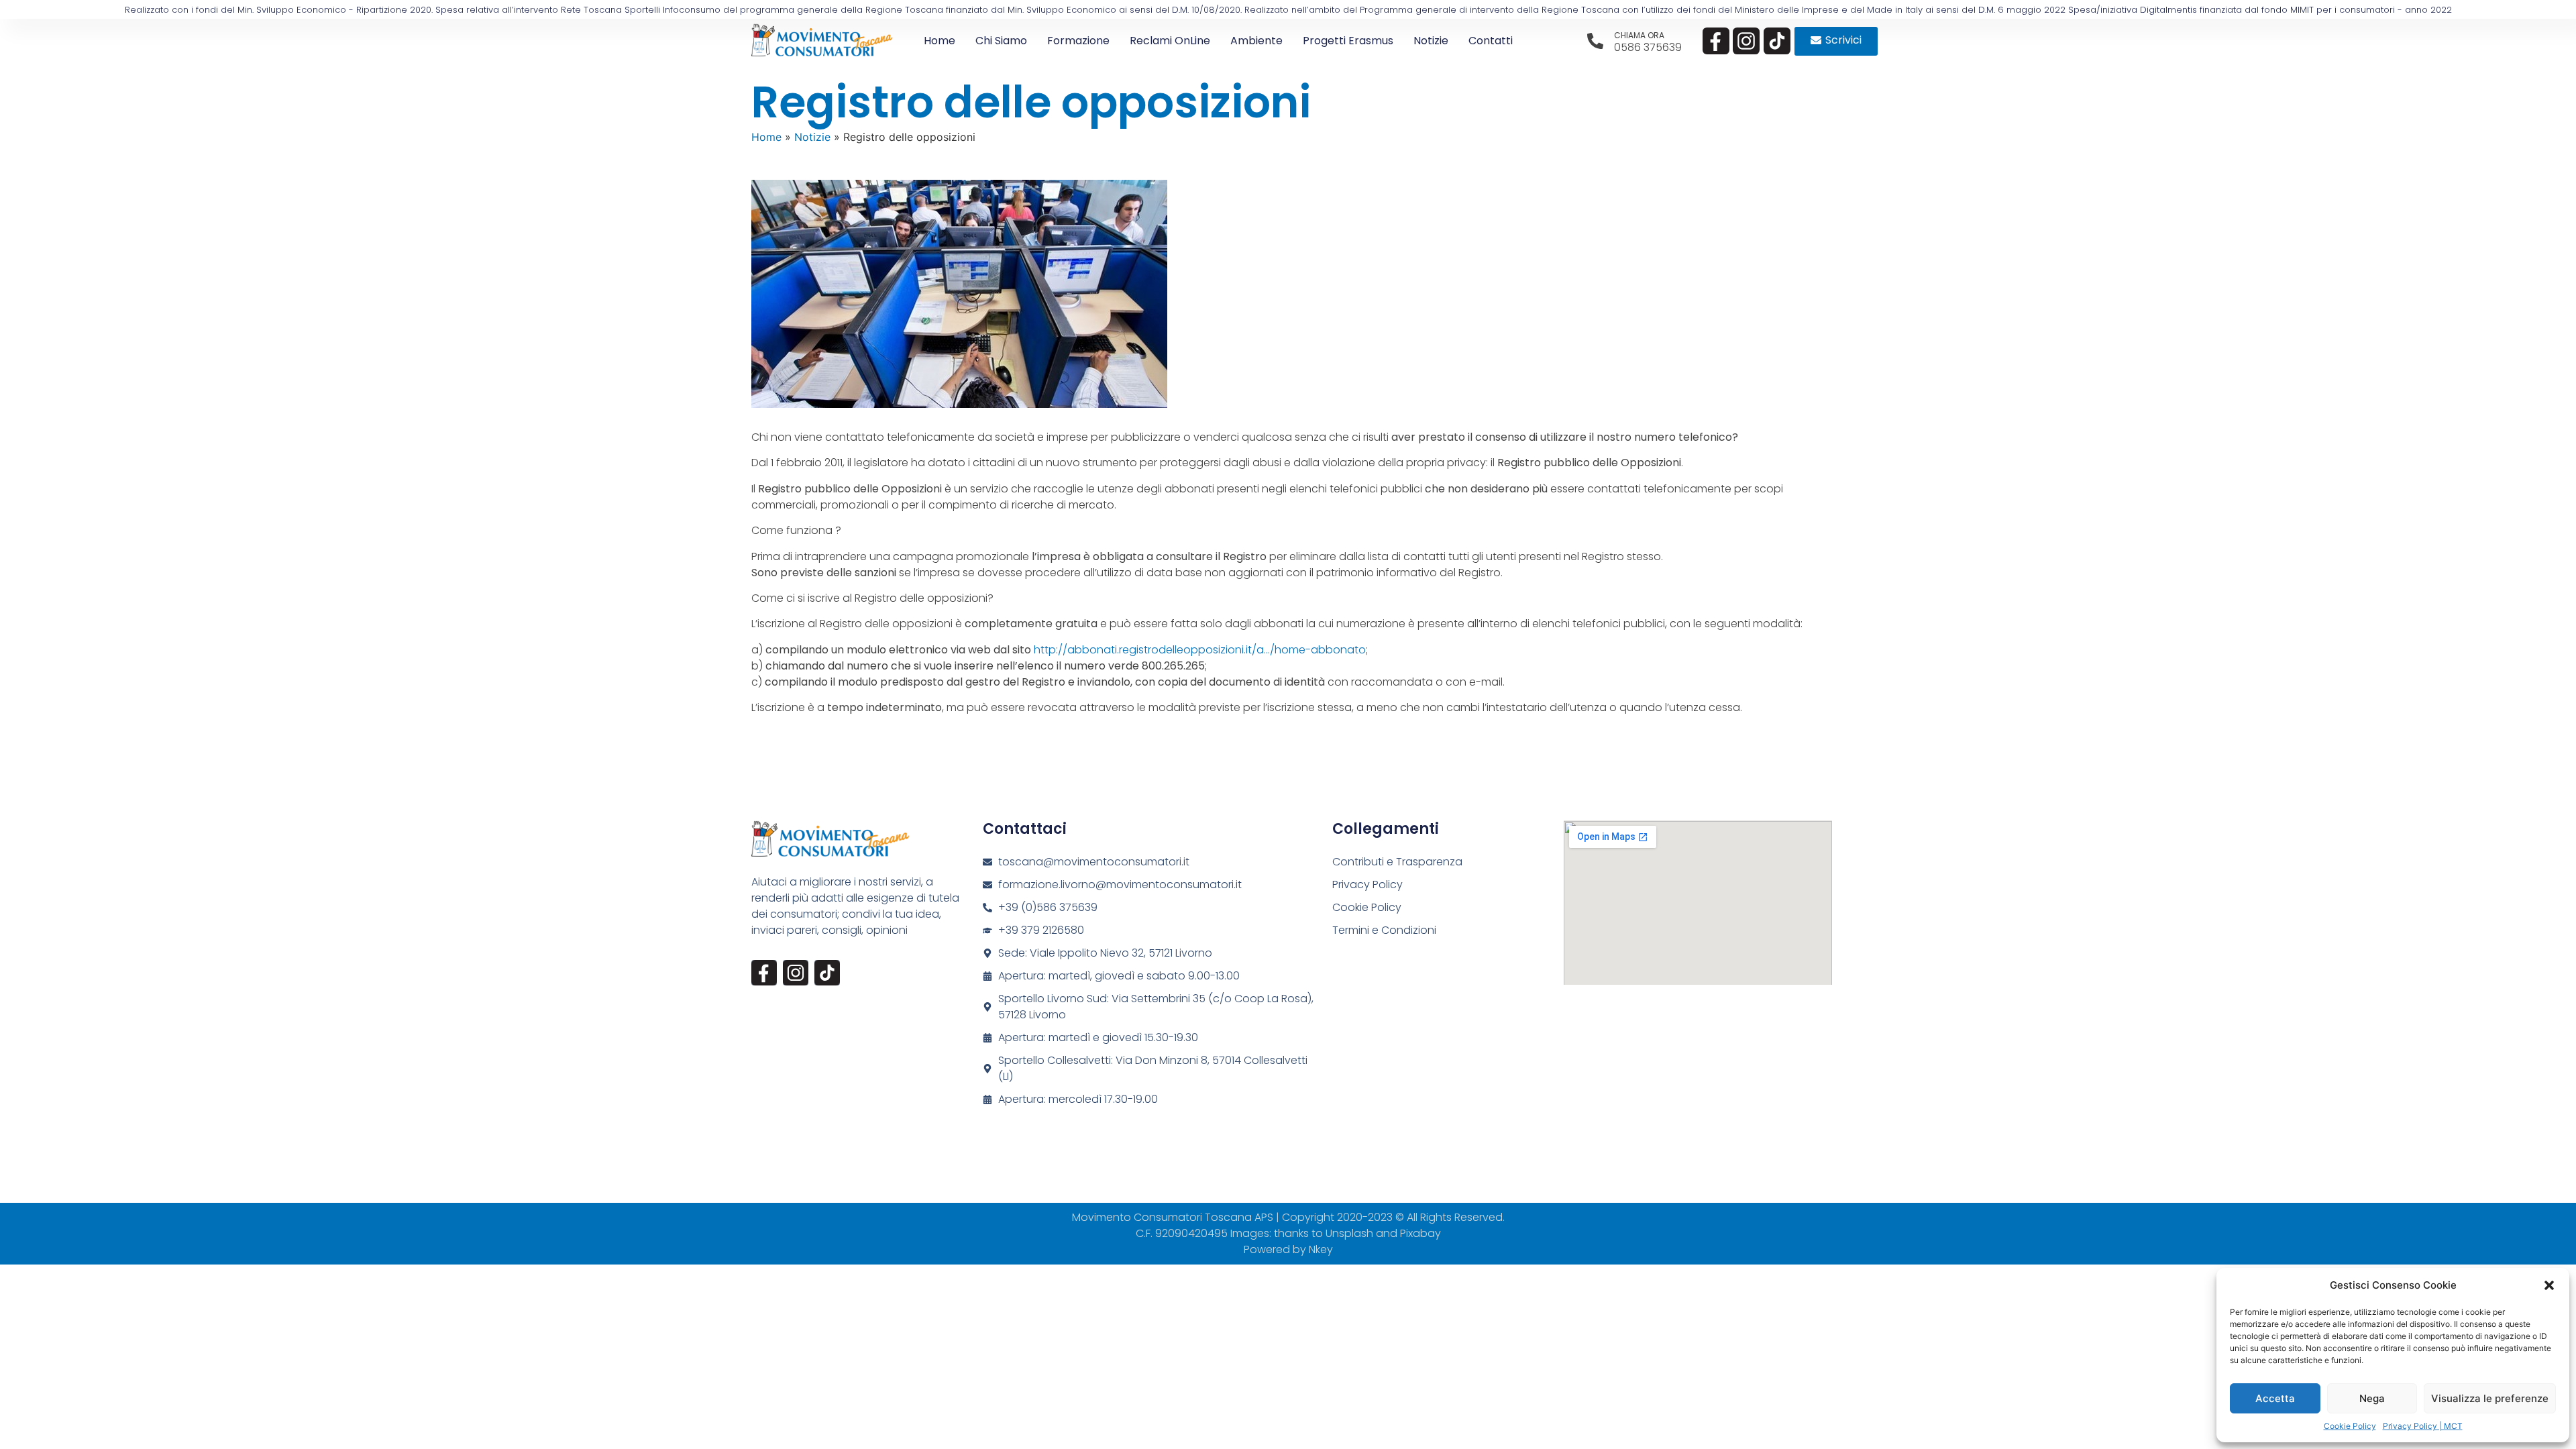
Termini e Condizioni (1384, 930)
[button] (2549, 1285)
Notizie (1431, 41)
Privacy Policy (1367, 884)
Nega (2372, 1398)
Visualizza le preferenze (2490, 1398)
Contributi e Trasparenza (1397, 862)
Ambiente (1256, 41)
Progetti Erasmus (1348, 41)
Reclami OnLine (1170, 41)
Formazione (1078, 41)
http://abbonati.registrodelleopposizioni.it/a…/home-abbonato (1200, 650)
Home (940, 41)
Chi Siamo (1001, 41)
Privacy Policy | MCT (2423, 1426)
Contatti (1491, 41)
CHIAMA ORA (1639, 35)
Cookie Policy (2350, 1426)
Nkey (1321, 1249)
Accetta (2275, 1398)
